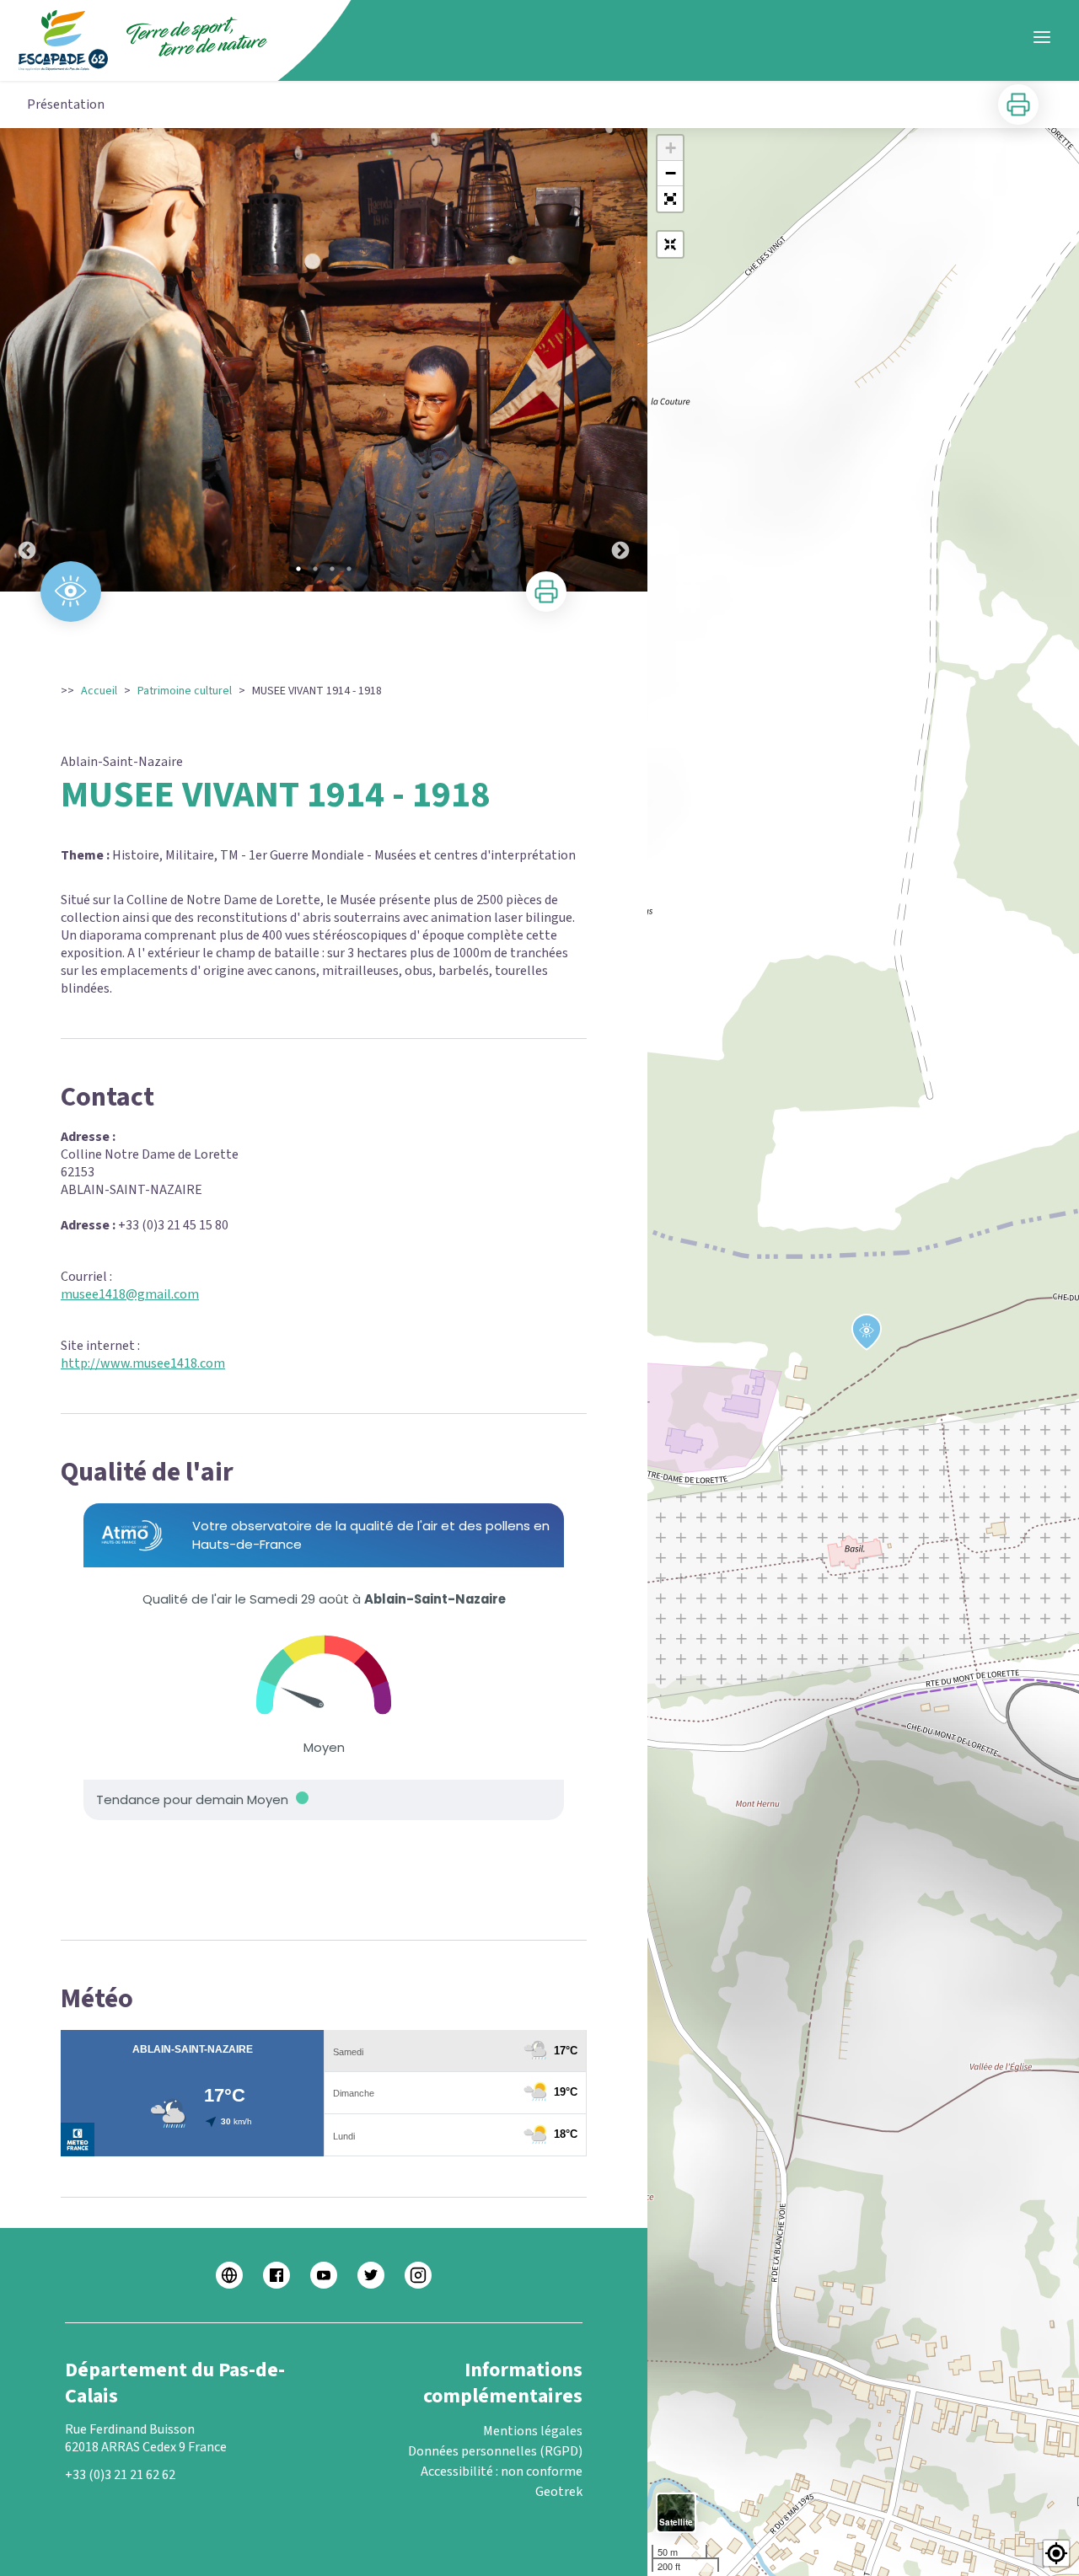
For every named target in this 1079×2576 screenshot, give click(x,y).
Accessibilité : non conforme (502, 2472)
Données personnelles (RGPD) (495, 2451)
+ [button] (671, 148)
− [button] (671, 173)
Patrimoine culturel (185, 691)
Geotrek (559, 2492)
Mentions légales (533, 2431)
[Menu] (1042, 37)
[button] (670, 199)
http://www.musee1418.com (143, 1363)
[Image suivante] (620, 360)
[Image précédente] (27, 360)
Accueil (99, 691)
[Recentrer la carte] (670, 244)
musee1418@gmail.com (130, 1294)
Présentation (66, 104)
